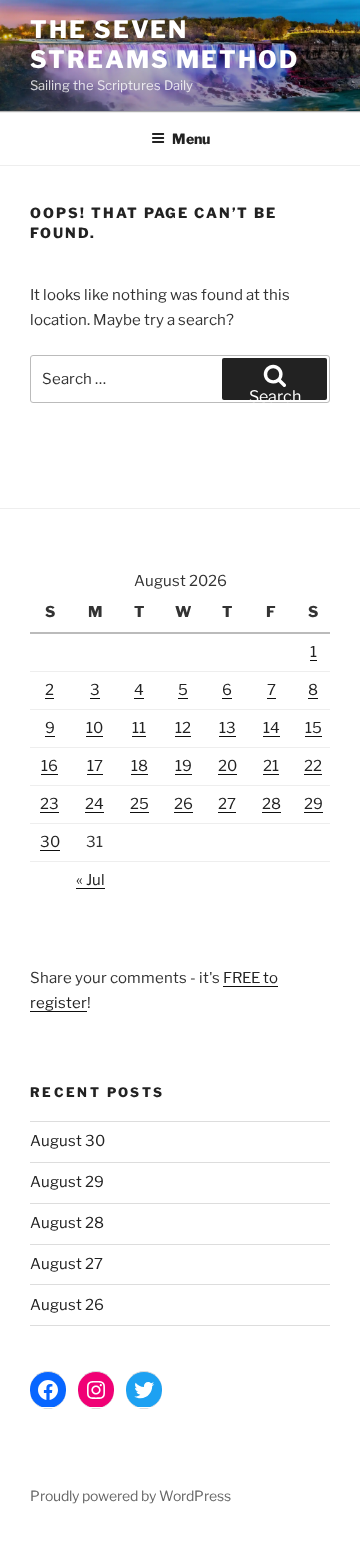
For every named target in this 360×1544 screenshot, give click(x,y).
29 (313, 804)
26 (183, 804)
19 (183, 766)
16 (49, 766)
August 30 (67, 1141)
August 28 (67, 1223)
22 (313, 766)
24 (94, 804)
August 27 (66, 1264)
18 (139, 766)
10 (94, 728)
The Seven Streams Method (164, 44)
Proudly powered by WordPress (130, 1495)
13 (227, 728)
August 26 (67, 1305)
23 (49, 804)
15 (313, 728)
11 (139, 728)
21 (271, 766)
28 (271, 804)
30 (50, 842)
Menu (191, 138)
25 (139, 804)
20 (227, 766)
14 (271, 728)
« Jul (90, 880)
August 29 (67, 1182)
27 (227, 804)
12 (183, 728)
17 (95, 766)
